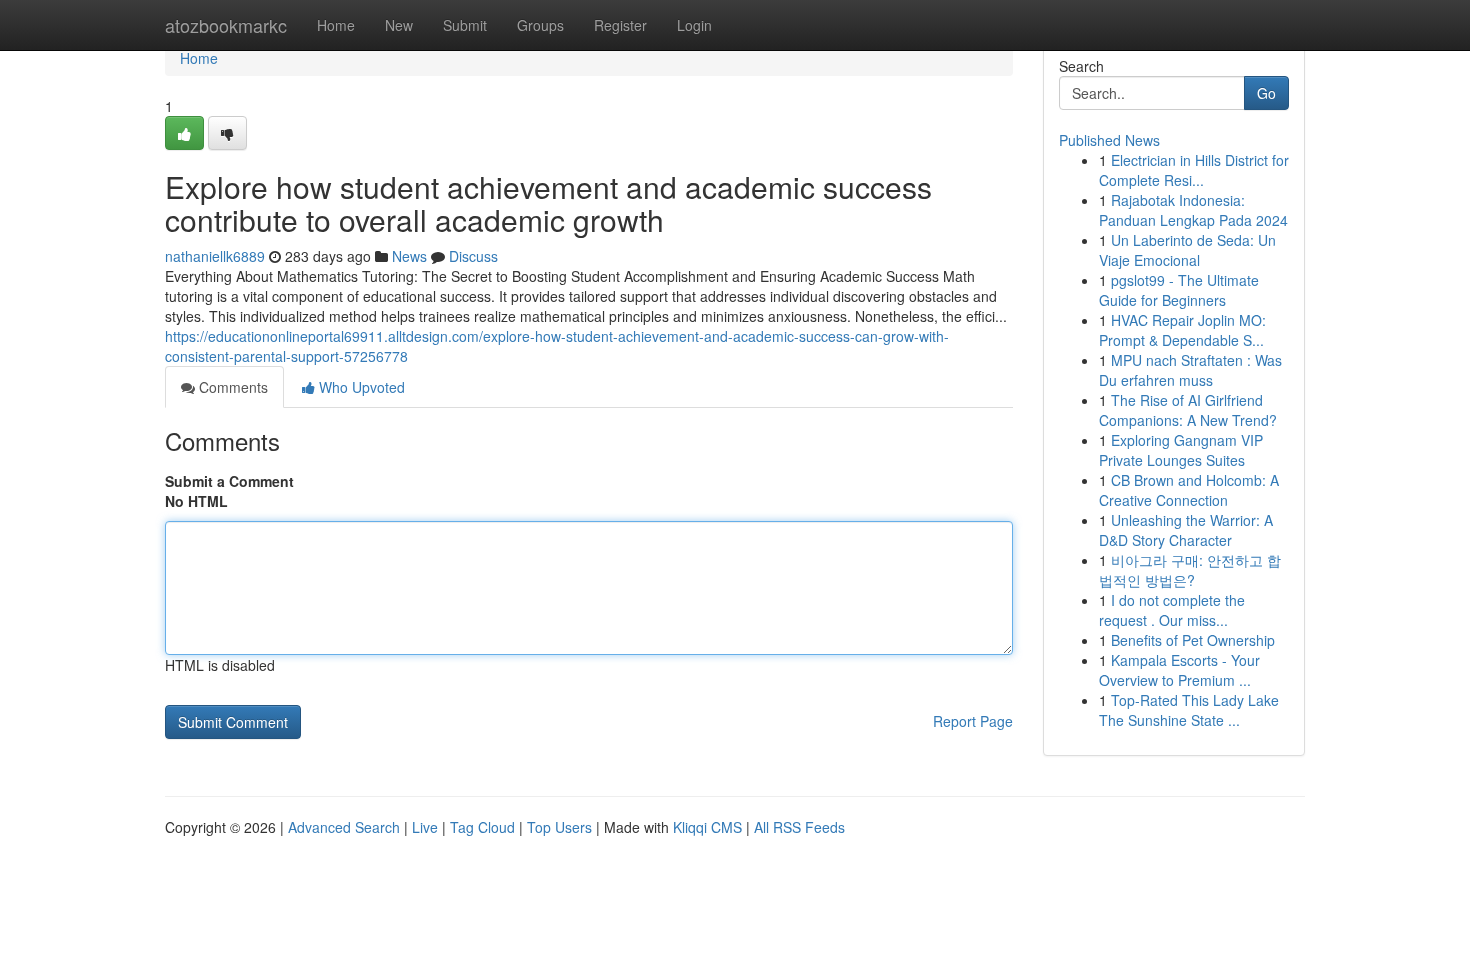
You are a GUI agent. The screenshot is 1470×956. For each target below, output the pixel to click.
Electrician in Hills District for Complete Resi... (1194, 170)
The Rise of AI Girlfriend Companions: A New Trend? (1188, 410)
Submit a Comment (229, 481)
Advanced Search (344, 827)
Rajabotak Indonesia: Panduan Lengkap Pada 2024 (1193, 210)
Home (336, 25)
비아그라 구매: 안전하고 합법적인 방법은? (1190, 570)
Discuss (473, 256)
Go (1266, 93)
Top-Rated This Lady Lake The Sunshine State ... (1189, 710)
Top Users (559, 827)
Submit (465, 25)
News (409, 256)
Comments (231, 387)
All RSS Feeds (799, 827)
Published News (1109, 140)
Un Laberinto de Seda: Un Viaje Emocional (1187, 250)
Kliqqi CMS (707, 827)
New (399, 25)
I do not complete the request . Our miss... (1172, 610)
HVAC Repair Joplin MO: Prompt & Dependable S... (1182, 330)
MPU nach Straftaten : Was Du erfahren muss (1190, 370)
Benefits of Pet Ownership (1193, 640)
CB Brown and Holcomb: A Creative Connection (1189, 490)
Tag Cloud (482, 827)
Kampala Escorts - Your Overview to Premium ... (1179, 670)
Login (694, 25)
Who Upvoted (360, 387)
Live (425, 827)
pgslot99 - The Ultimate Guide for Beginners (1179, 290)
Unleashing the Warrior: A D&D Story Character (1186, 530)
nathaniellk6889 (215, 256)
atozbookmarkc (226, 25)
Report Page (973, 721)
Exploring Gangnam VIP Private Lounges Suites (1181, 450)
